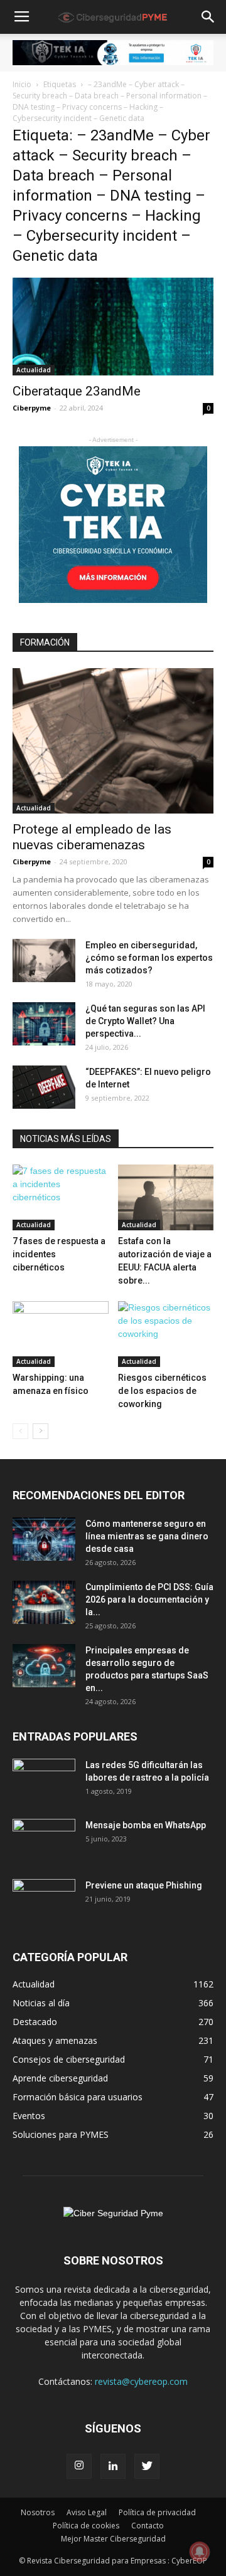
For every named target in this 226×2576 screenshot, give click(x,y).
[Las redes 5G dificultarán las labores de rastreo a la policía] (44, 1781)
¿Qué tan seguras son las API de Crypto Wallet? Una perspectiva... (145, 1021)
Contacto (148, 2526)
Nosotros (38, 2512)
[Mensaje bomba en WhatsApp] (44, 1841)
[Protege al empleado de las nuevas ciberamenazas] (113, 741)
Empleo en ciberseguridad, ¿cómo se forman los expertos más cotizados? (149, 958)
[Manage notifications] (200, 2552)
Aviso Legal (87, 2512)
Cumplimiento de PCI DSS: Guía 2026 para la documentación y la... (149, 1600)
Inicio (22, 84)
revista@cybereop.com (141, 2381)
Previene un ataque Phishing (144, 1885)
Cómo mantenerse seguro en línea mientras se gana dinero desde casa (147, 1536)
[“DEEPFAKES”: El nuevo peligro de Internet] (44, 1087)
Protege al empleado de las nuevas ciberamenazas (92, 837)
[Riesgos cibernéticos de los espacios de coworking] (166, 1334)
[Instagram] (79, 2466)
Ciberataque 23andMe (77, 391)
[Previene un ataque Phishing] (44, 1901)
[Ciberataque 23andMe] (113, 327)
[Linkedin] (113, 2466)
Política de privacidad (157, 2512)
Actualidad (34, 370)
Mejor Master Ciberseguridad (113, 2539)
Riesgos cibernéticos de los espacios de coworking (162, 1391)
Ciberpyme (32, 408)
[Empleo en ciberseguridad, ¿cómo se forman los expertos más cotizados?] (44, 961)
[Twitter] (147, 2466)
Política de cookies (86, 2526)
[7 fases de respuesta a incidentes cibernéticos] (61, 1197)
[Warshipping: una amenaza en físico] (61, 1334)
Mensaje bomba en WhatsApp (146, 1825)
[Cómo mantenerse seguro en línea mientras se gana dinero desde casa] (44, 1539)
